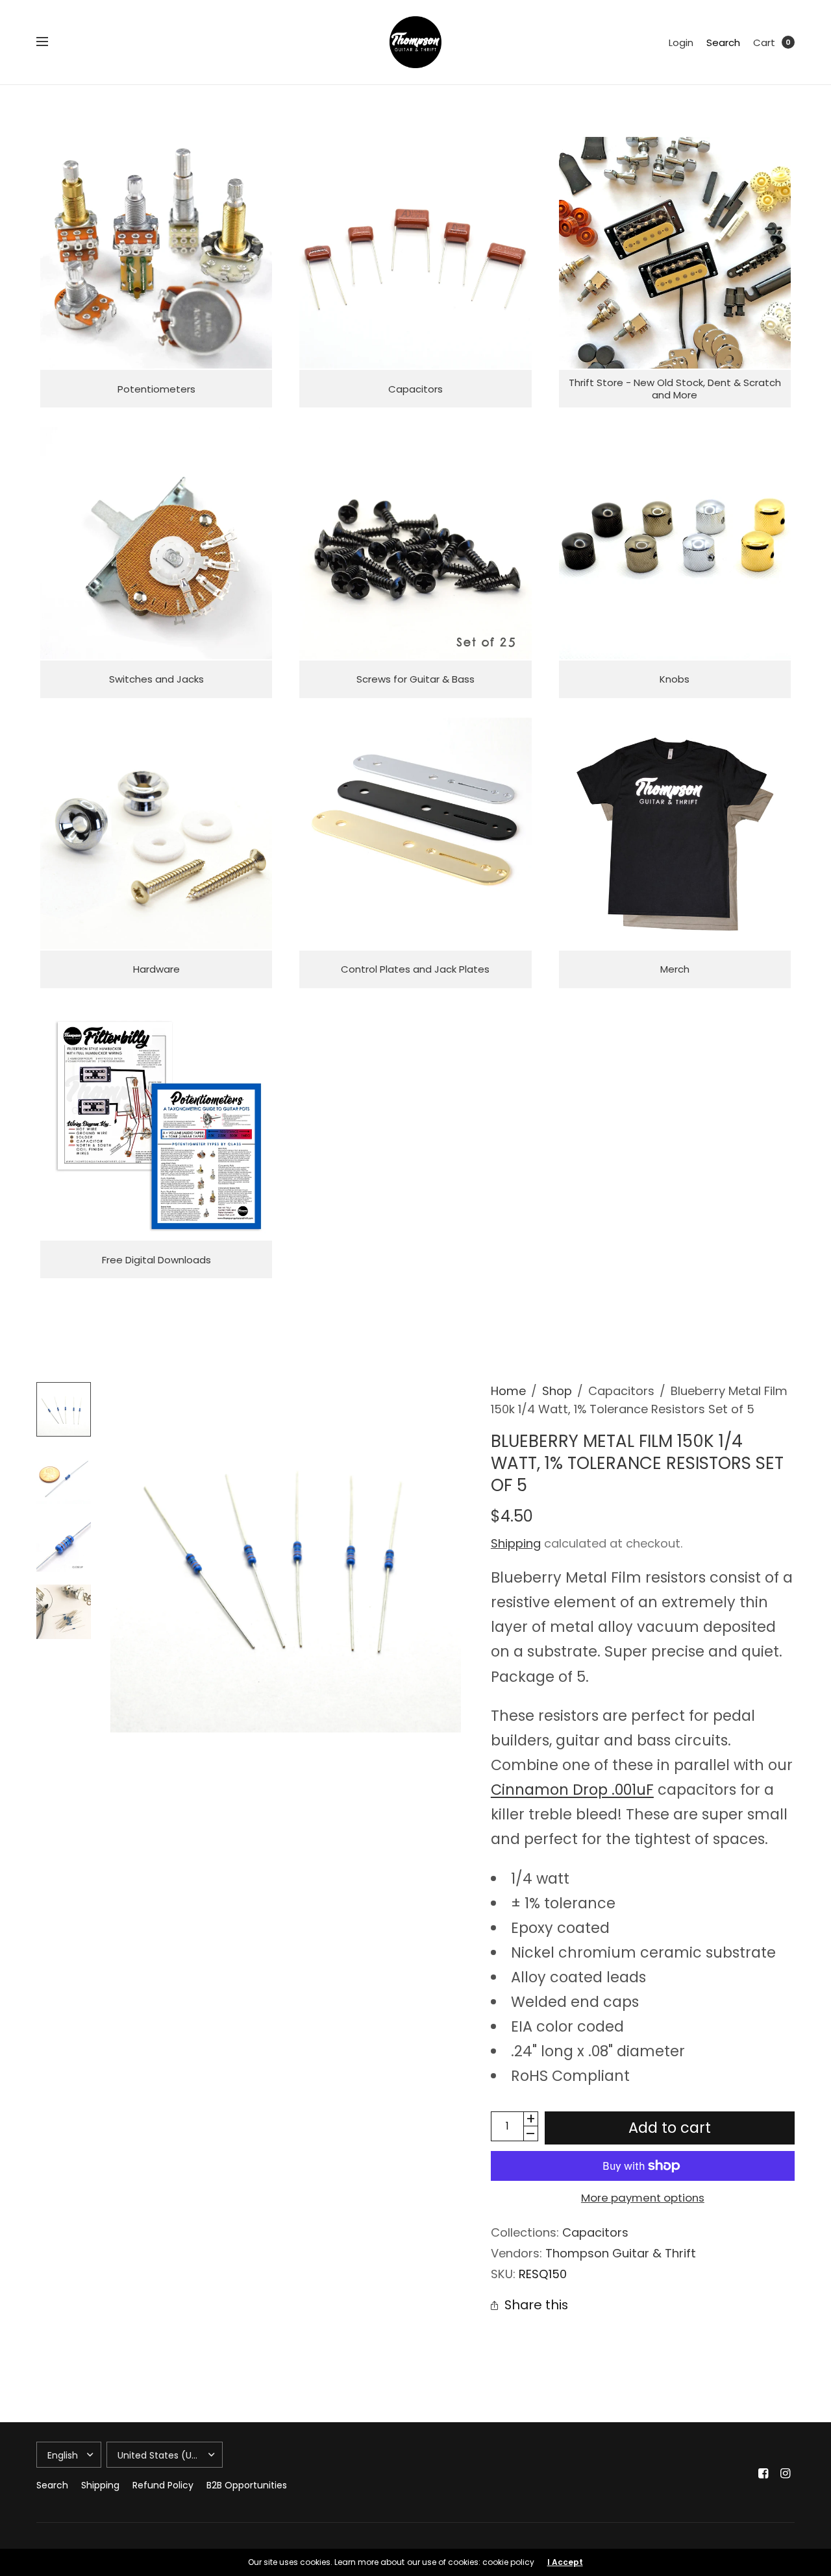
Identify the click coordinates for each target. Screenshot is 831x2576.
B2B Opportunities (247, 2485)
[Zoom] (286, 1557)
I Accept (565, 2562)
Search (723, 43)
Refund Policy (163, 2485)
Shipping (516, 1543)
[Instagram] (786, 2473)
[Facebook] (763, 2473)
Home (508, 1391)
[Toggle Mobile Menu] (51, 42)
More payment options (643, 2198)
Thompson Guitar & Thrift (621, 2253)
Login (681, 43)
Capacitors (595, 2232)
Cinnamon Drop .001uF (572, 1790)
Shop (557, 1391)
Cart (764, 43)
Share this (536, 2305)
